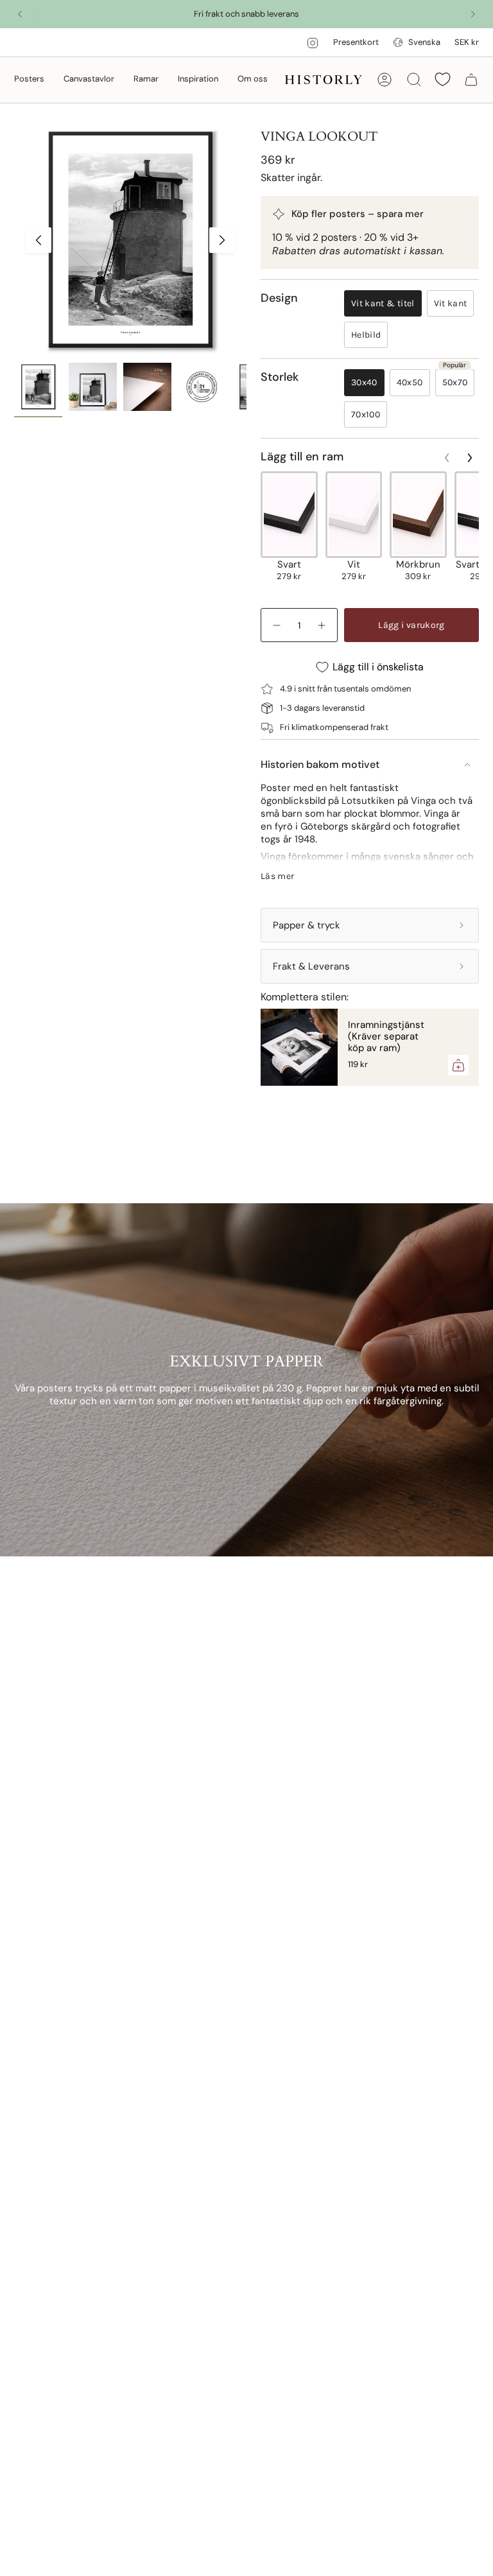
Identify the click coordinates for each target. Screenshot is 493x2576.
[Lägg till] (458, 1065)
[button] (29, 80)
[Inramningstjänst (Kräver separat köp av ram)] (299, 1047)
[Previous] (20, 14)
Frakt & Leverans (311, 966)
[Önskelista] (443, 79)
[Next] (473, 14)
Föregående (39, 240)
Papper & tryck (307, 925)
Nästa (222, 240)
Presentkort (356, 42)
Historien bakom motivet (320, 764)
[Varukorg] (471, 80)
